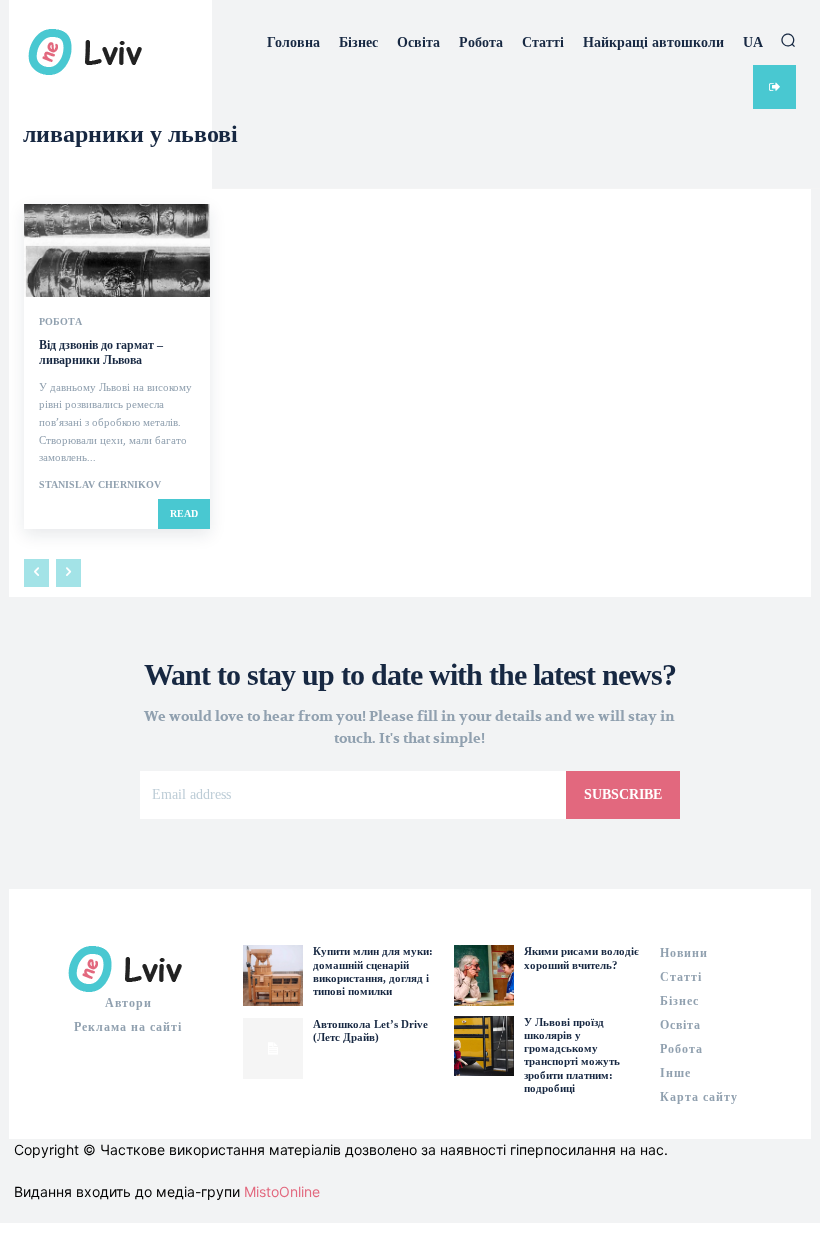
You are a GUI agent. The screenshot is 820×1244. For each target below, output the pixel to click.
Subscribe (623, 794)
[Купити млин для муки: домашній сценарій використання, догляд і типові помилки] (273, 975)
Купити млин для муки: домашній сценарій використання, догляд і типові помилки (373, 971)
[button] (788, 40)
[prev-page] (36, 573)
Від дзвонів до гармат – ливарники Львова (101, 353)
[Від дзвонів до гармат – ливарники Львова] (117, 250)
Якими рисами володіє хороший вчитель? (581, 957)
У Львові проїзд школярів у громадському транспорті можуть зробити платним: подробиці (572, 1055)
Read (184, 513)
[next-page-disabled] (68, 573)
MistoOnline (282, 1191)
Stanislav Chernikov (100, 484)
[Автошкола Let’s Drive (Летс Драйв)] (273, 1048)
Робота (60, 322)
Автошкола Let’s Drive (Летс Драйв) (370, 1030)
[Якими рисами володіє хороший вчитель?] (484, 975)
